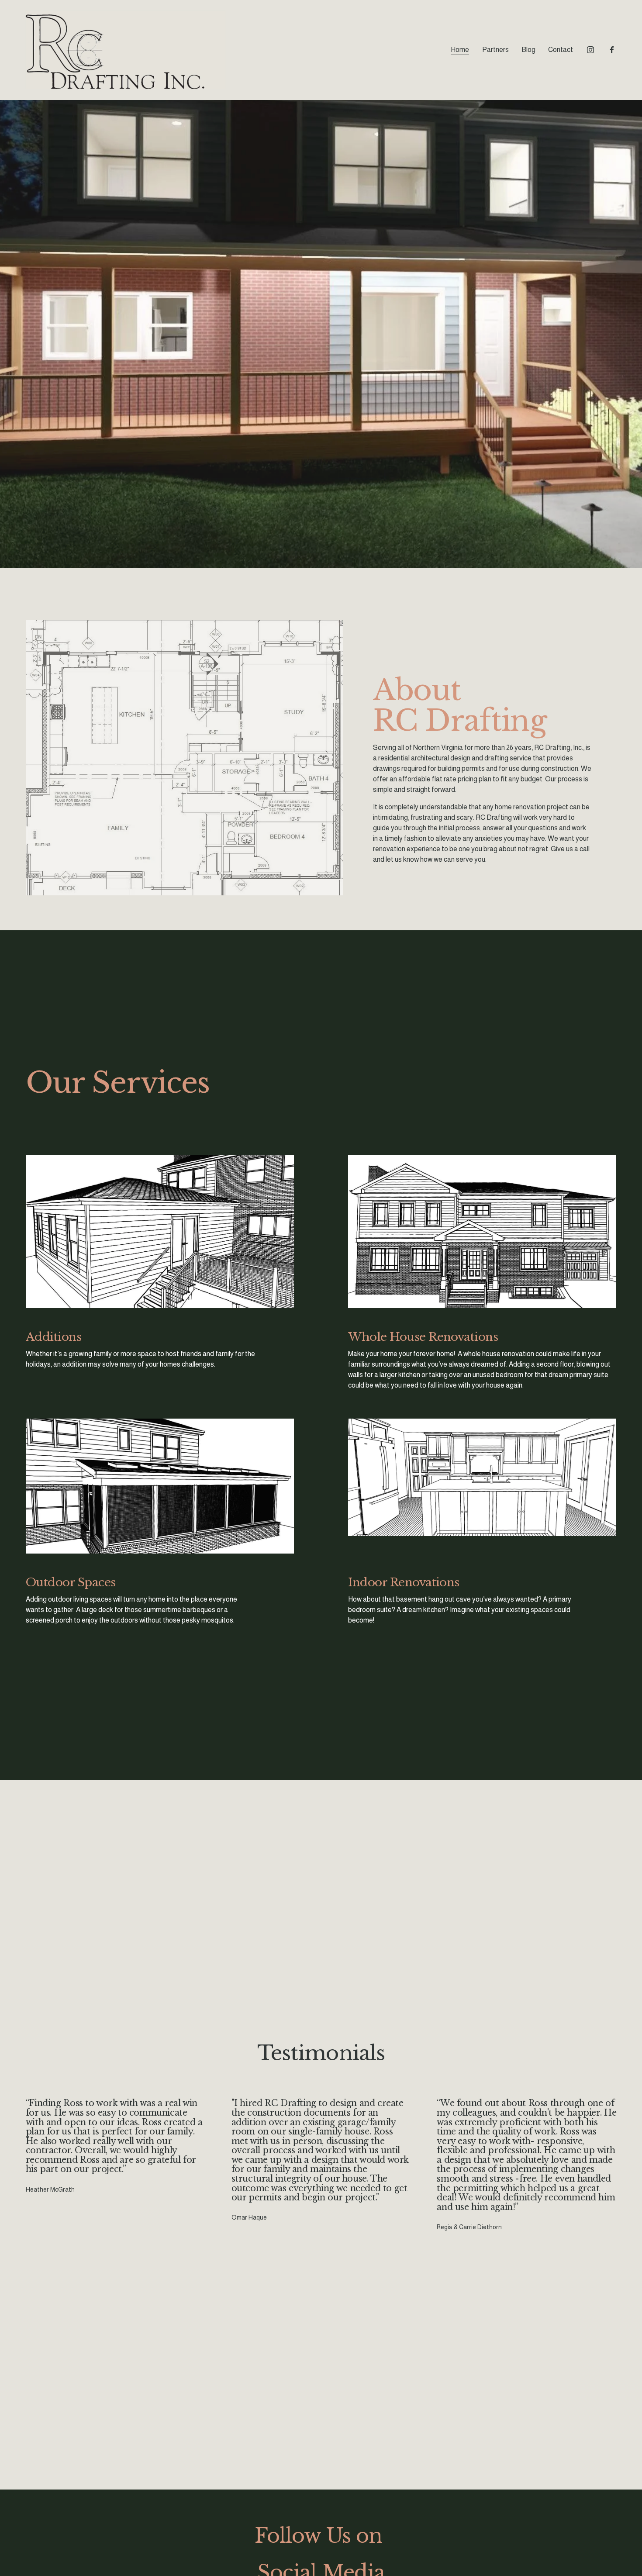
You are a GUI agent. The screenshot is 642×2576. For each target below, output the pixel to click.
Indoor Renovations (404, 1582)
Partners (495, 50)
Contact (561, 50)
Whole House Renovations (423, 1337)
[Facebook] (612, 50)
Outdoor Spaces (71, 1582)
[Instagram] (590, 50)
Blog (528, 50)
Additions (53, 1337)
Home (460, 50)
